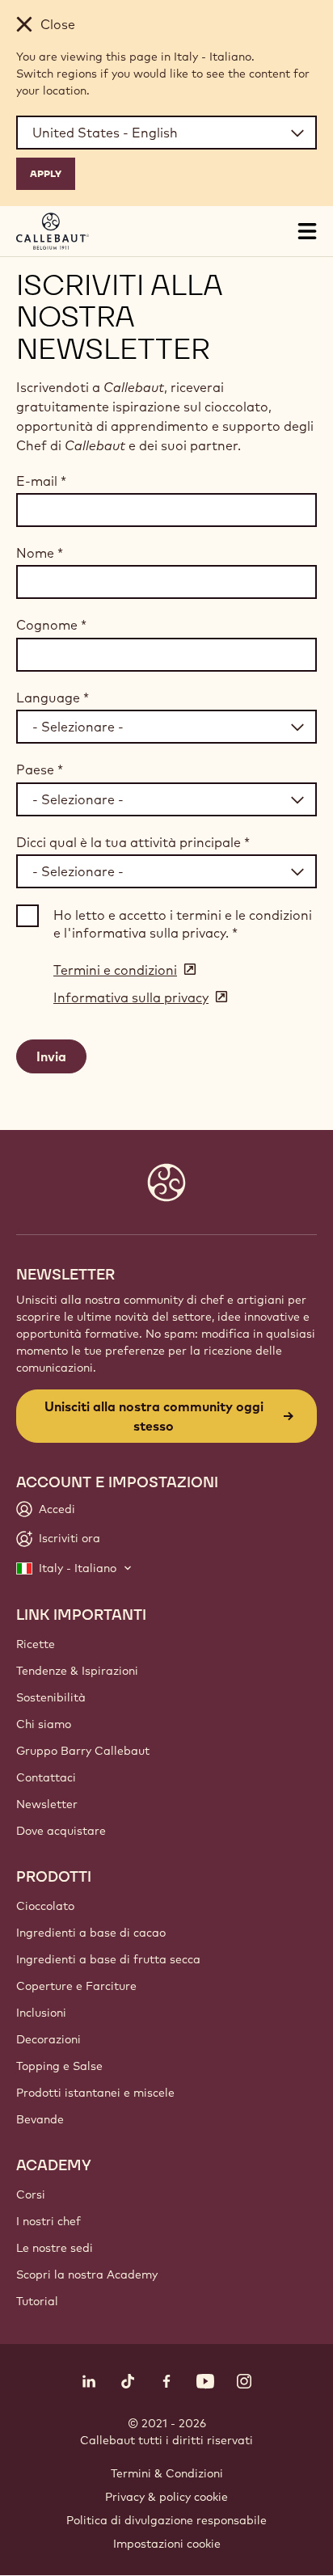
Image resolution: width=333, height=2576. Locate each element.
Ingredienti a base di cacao (91, 1933)
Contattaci (46, 1777)
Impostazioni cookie (167, 2544)
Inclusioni (41, 2013)
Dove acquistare (61, 1831)
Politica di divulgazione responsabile (166, 2520)
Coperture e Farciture (76, 1986)
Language (53, 698)
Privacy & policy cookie (166, 2497)
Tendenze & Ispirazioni (77, 1671)
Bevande (40, 2119)
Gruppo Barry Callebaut (83, 1751)
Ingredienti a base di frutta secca (108, 1959)
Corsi (31, 2194)
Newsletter (47, 1804)
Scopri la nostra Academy (87, 2275)
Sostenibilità (51, 1697)
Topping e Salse (59, 2066)
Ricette (36, 1644)
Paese (40, 769)
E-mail (41, 481)
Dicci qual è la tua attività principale (133, 842)
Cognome (51, 625)
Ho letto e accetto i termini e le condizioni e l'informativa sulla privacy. (183, 924)
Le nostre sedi (55, 2248)
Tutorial (37, 2301)
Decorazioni (48, 2039)
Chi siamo (44, 1724)
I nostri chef (48, 2221)
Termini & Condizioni (167, 2473)
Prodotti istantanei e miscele (95, 2093)
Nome (40, 553)
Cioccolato (45, 1906)
